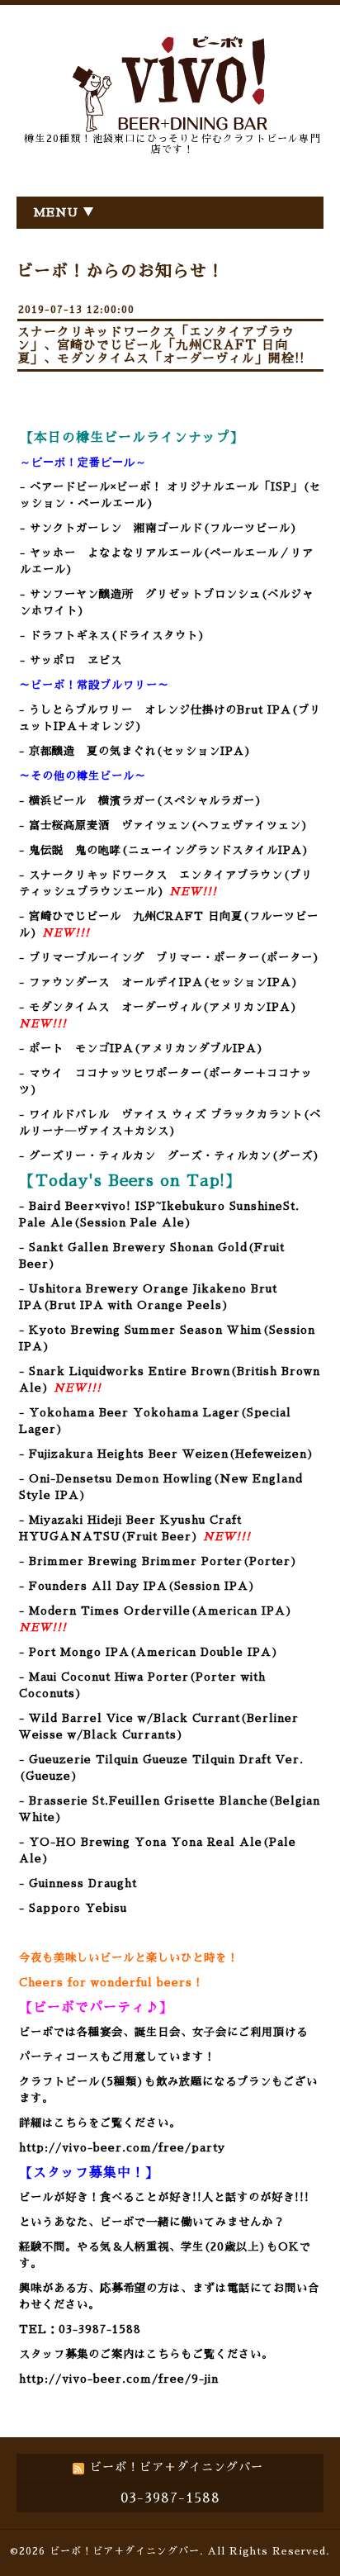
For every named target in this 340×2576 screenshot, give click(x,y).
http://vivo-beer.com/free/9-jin (119, 2379)
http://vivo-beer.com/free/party (122, 2148)
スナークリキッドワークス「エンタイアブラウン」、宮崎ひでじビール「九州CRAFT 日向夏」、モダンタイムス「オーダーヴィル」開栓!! (161, 345)
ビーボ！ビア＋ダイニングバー (125, 2551)
